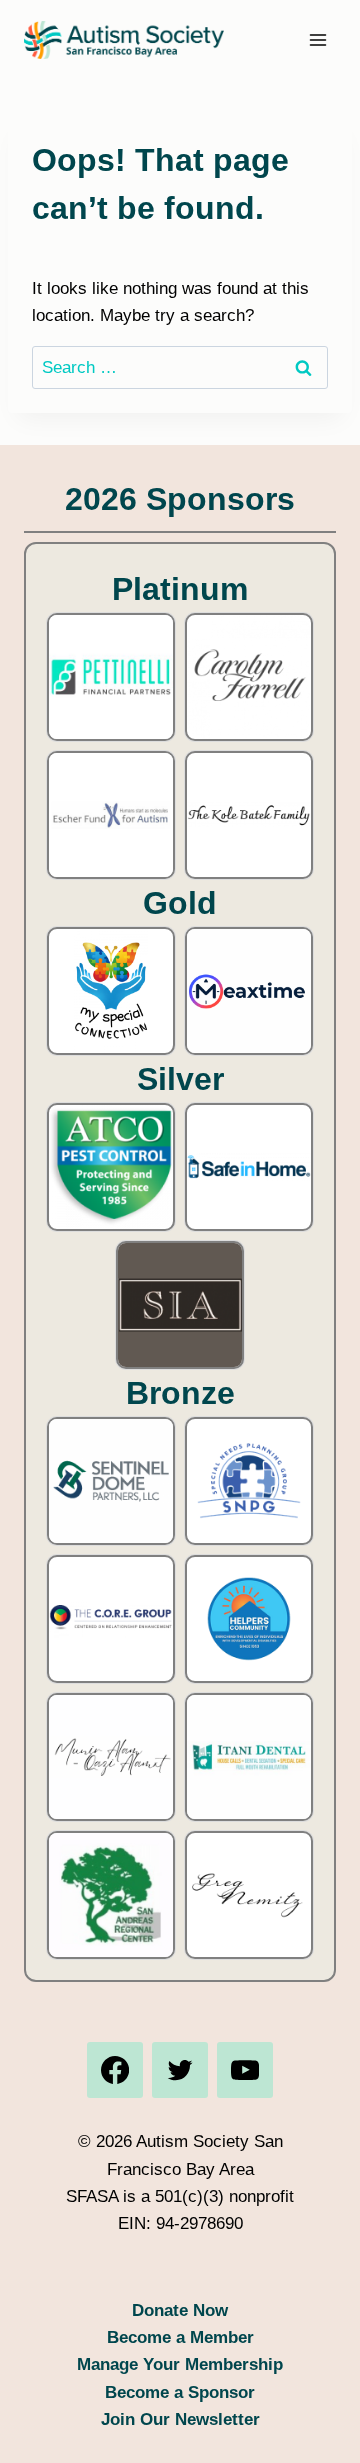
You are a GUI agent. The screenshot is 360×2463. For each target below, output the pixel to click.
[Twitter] (180, 2070)
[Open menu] (317, 39)
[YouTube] (245, 2070)
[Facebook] (115, 2070)
